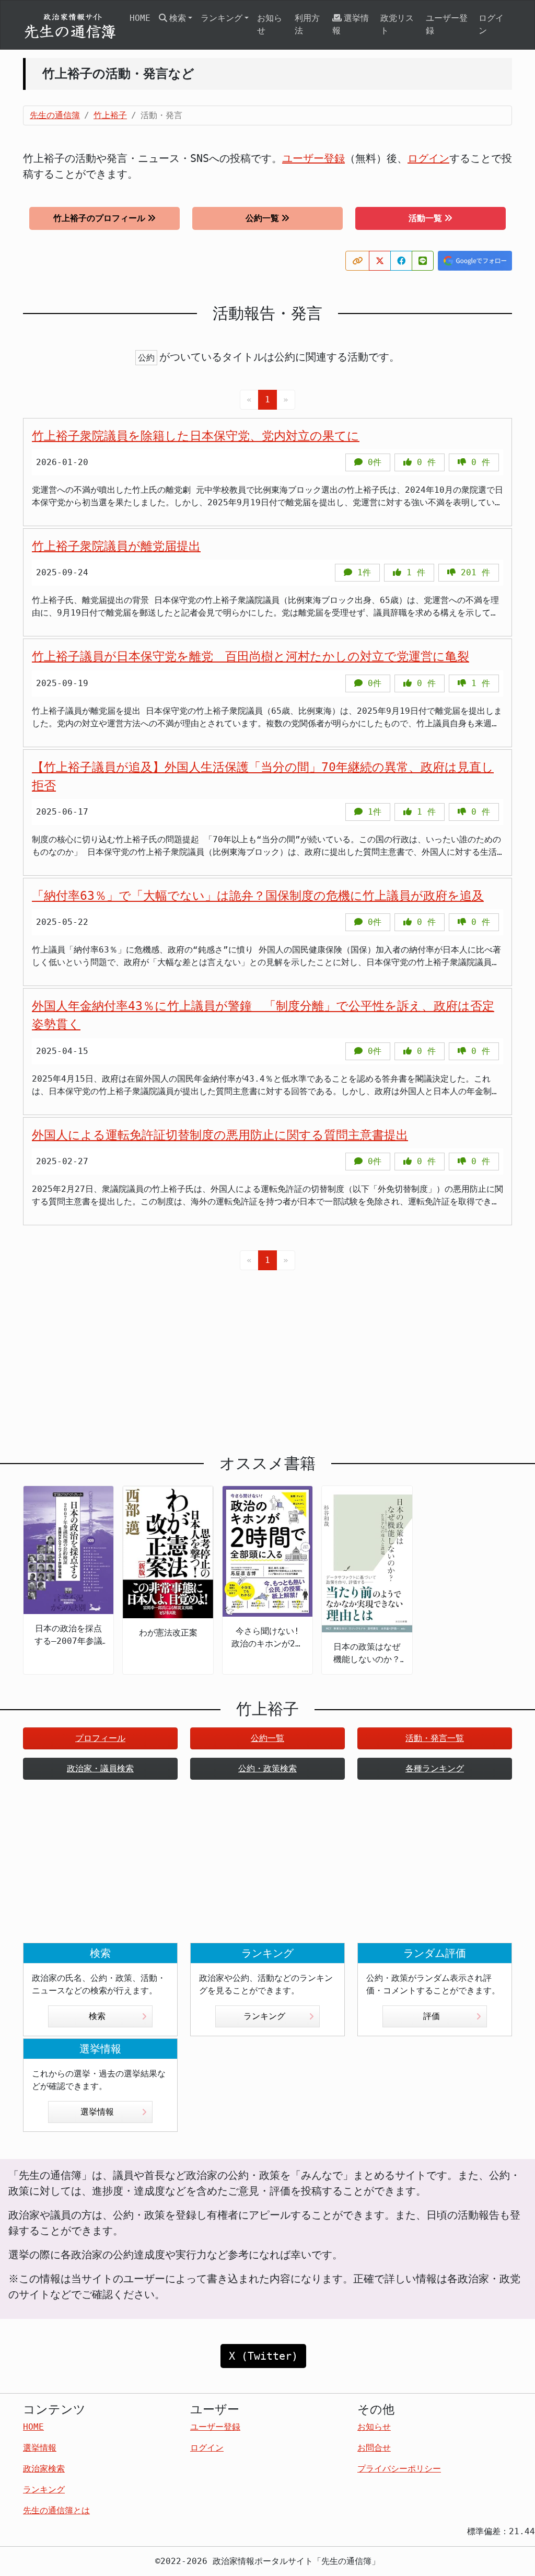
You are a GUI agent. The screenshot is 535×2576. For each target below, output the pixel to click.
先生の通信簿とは (56, 2510)
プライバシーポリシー (399, 2469)
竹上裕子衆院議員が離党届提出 (116, 546)
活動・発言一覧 (435, 1738)
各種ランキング (435, 1768)
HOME (140, 18)
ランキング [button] (222, 18)
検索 (97, 2016)
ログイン (491, 24)
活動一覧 (425, 218)
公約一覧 (262, 218)
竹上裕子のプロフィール (99, 218)
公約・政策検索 (267, 1768)
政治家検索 (44, 2469)
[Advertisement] (267, 1354)
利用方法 (307, 24)
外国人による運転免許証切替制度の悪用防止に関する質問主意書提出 (220, 1135)
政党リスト (397, 24)
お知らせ (270, 24)
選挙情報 (351, 24)
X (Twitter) (263, 2356)
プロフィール (100, 1738)
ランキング (264, 2016)
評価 (432, 2016)
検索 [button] (178, 18)
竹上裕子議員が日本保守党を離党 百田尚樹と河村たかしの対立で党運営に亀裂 (251, 656)
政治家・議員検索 (100, 1768)
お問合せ (374, 2448)
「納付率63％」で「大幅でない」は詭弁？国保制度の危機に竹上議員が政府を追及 (258, 896)
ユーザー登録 (447, 24)
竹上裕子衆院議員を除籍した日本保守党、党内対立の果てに (196, 436)
